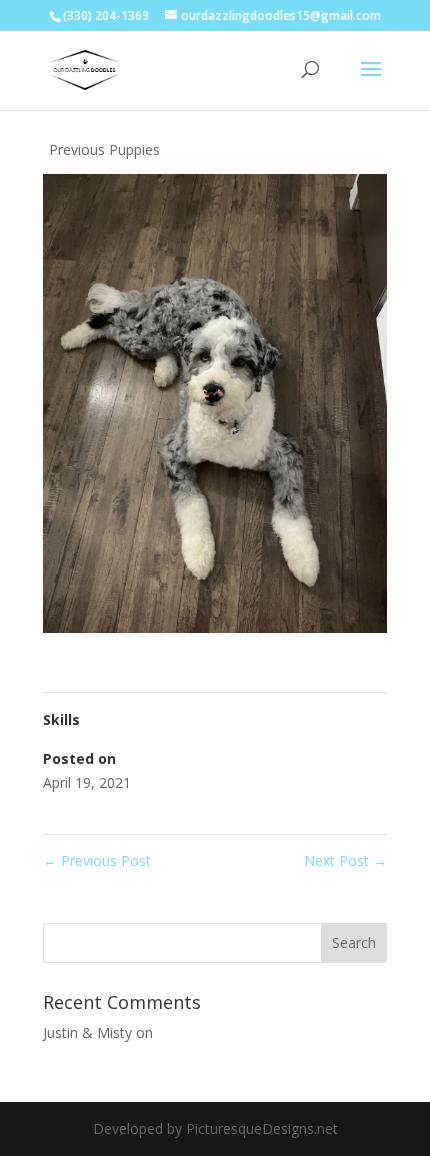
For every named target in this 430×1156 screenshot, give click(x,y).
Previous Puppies (104, 149)
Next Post (345, 860)
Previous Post (97, 860)
